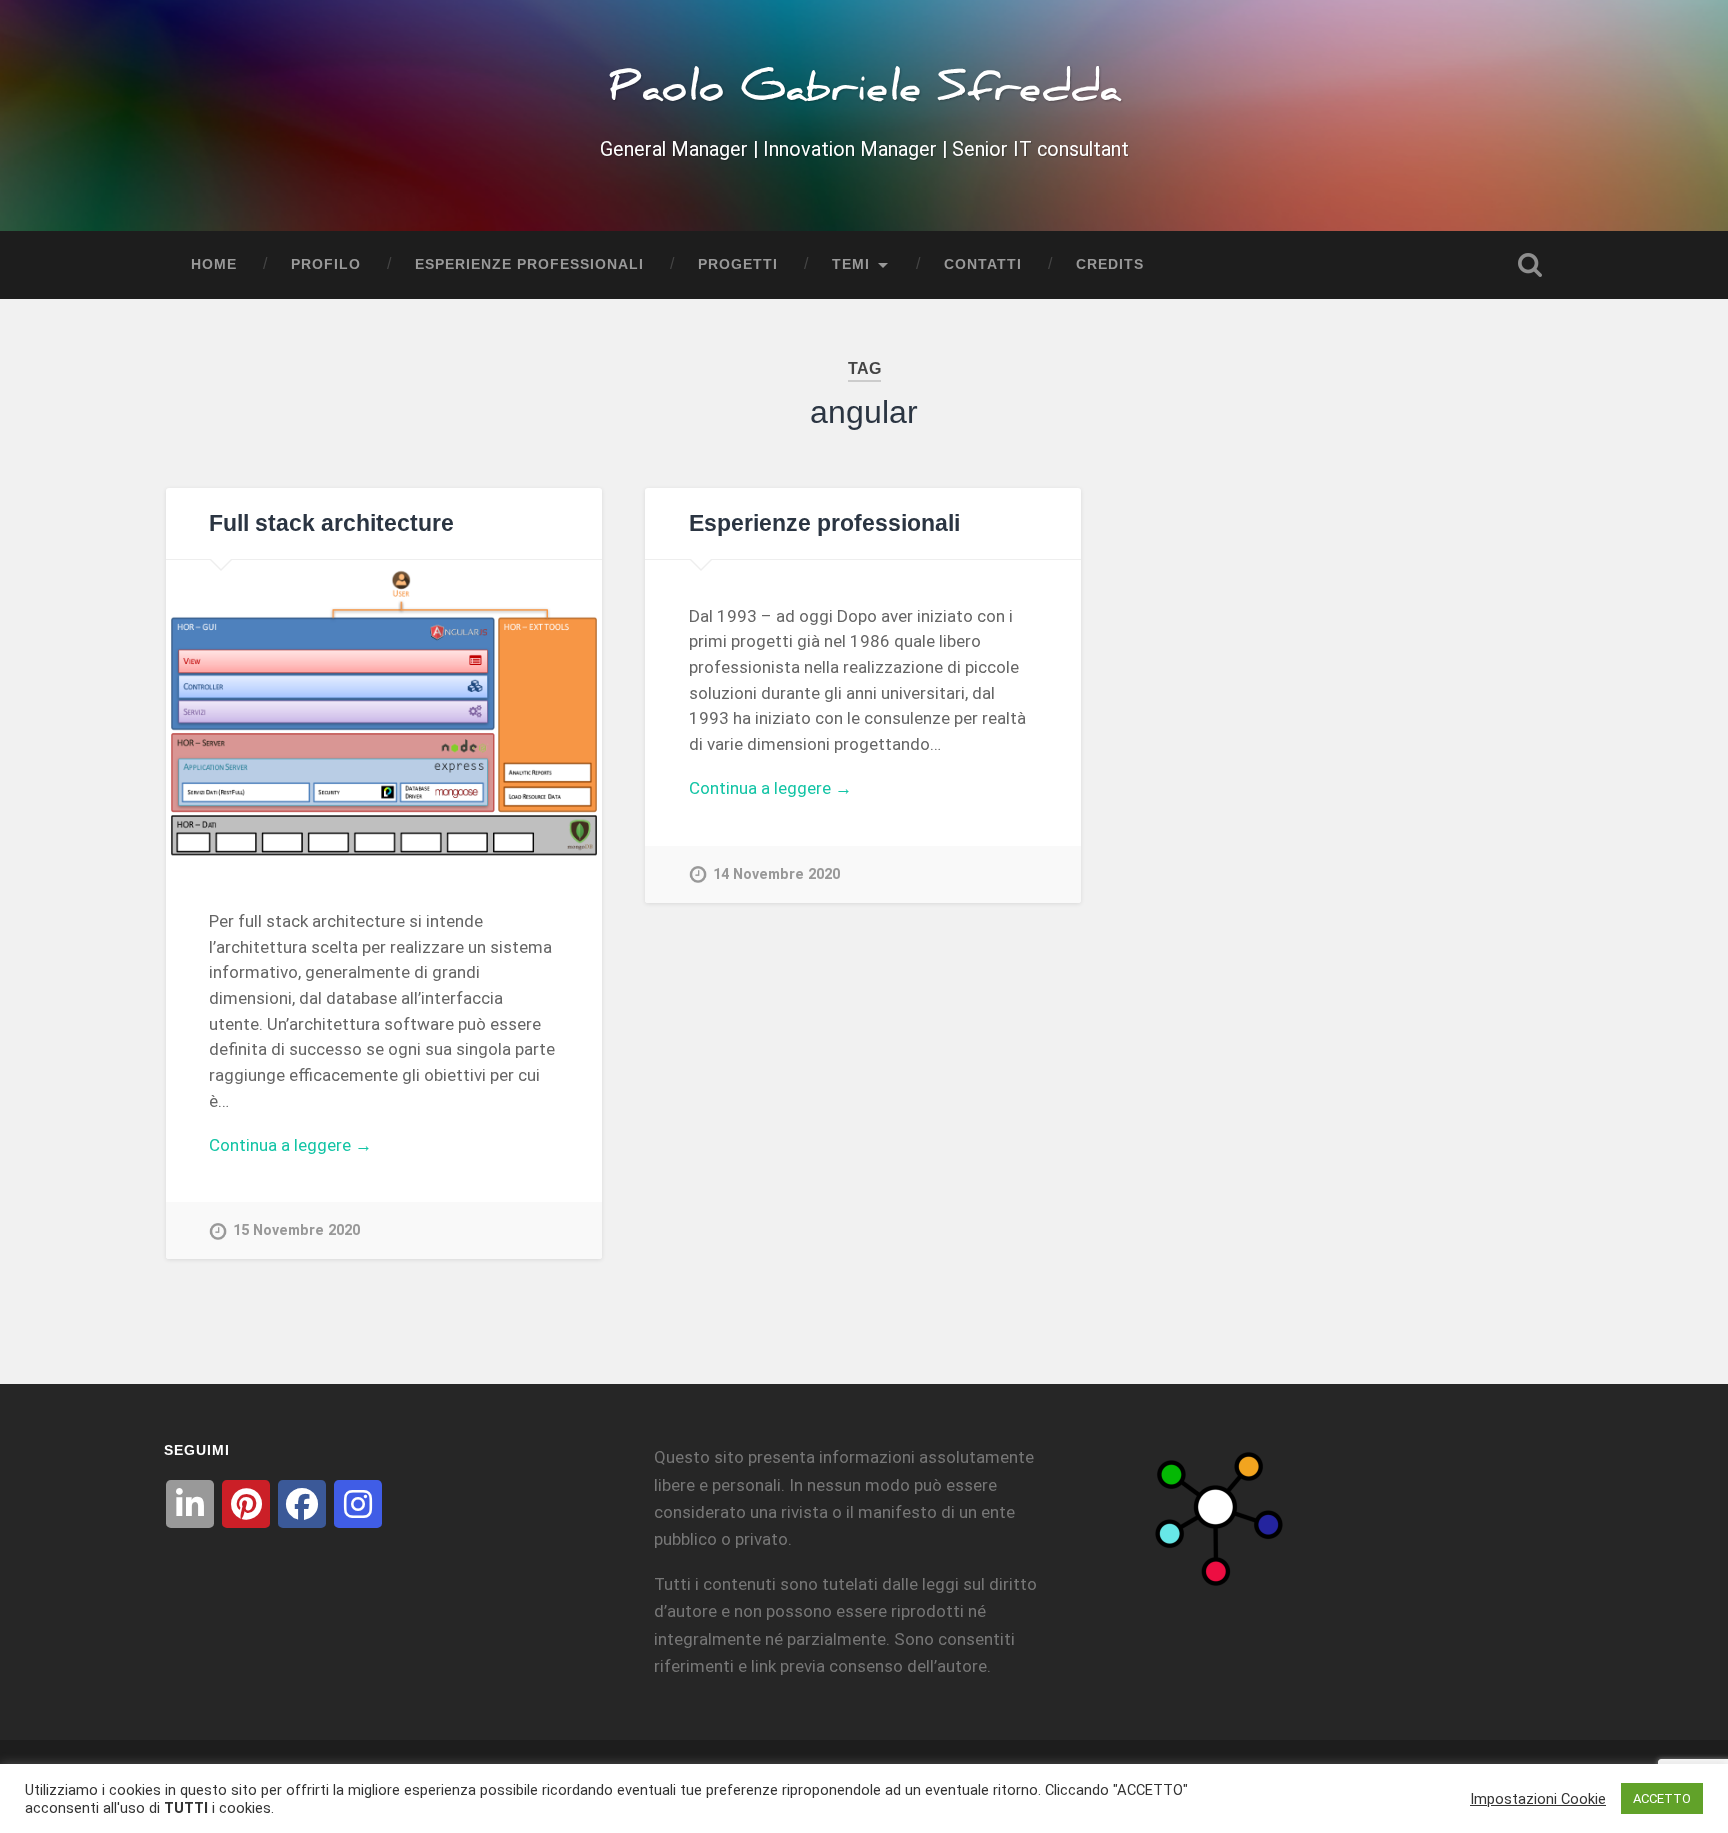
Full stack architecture (331, 523)
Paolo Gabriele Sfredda (864, 94)
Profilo (326, 264)
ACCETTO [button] (1662, 1798)
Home (214, 264)
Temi (851, 264)
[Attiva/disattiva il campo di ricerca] (1530, 265)
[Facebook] (302, 1504)
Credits (1110, 264)
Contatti (983, 264)
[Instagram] (358, 1504)
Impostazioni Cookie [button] (1538, 1799)
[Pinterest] (246, 1504)
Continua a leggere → (290, 1145)
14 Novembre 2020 (776, 874)
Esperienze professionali (529, 264)
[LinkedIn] (190, 1504)
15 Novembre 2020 (296, 1230)
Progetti (738, 264)
